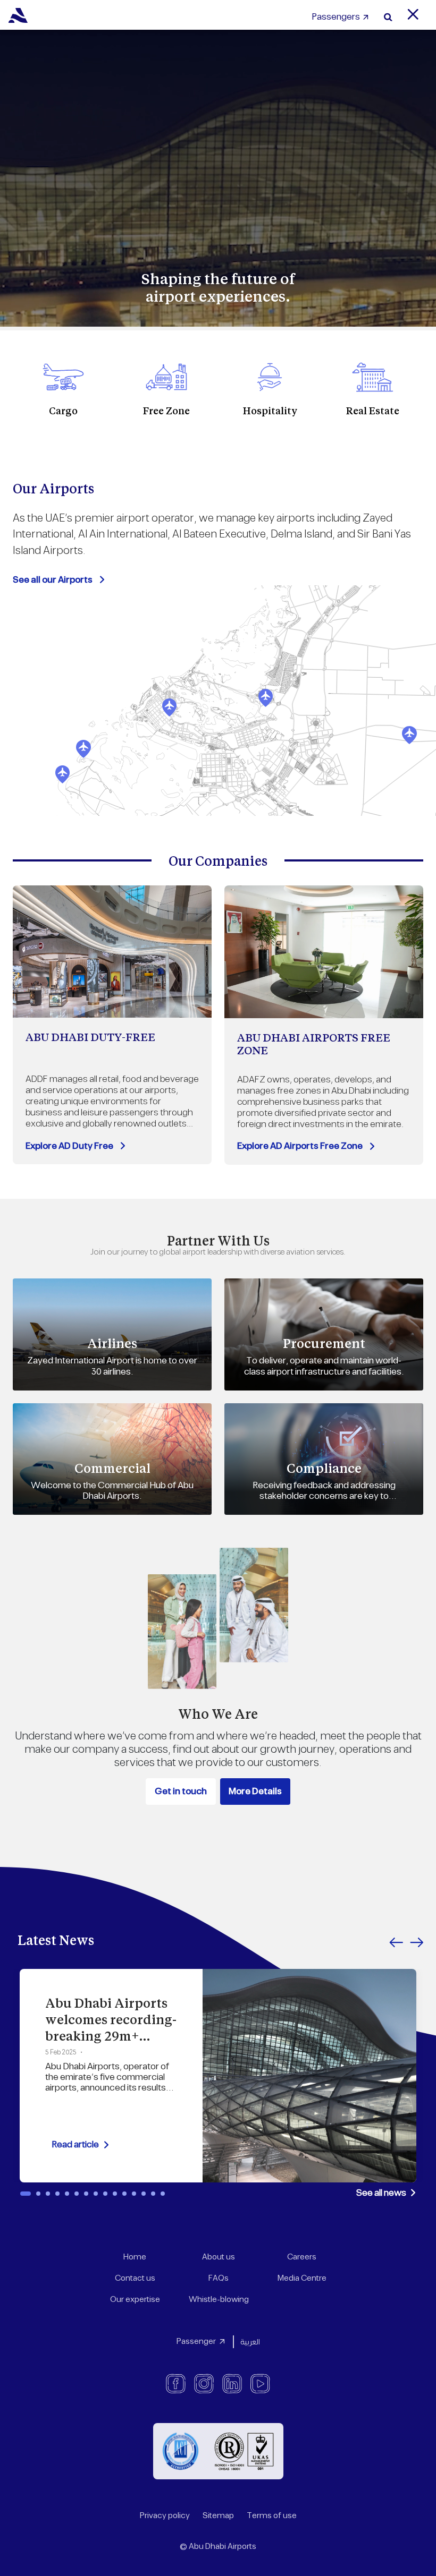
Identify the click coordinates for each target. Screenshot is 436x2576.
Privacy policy (165, 2516)
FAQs (219, 2278)
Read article (75, 2145)
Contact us (135, 2278)
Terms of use (272, 2516)
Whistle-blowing (219, 2300)
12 (134, 2194)
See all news (381, 2193)
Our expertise (135, 2300)
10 (115, 2194)
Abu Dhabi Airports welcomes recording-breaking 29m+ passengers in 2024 (111, 2028)
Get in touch (181, 1792)
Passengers (336, 17)
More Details (255, 1792)
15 (163, 2194)
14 (153, 2194)
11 (124, 2194)
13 (144, 2194)
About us (219, 2257)
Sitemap (218, 2516)
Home (135, 2257)
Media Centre (302, 2278)
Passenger (196, 2342)
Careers (302, 2257)
